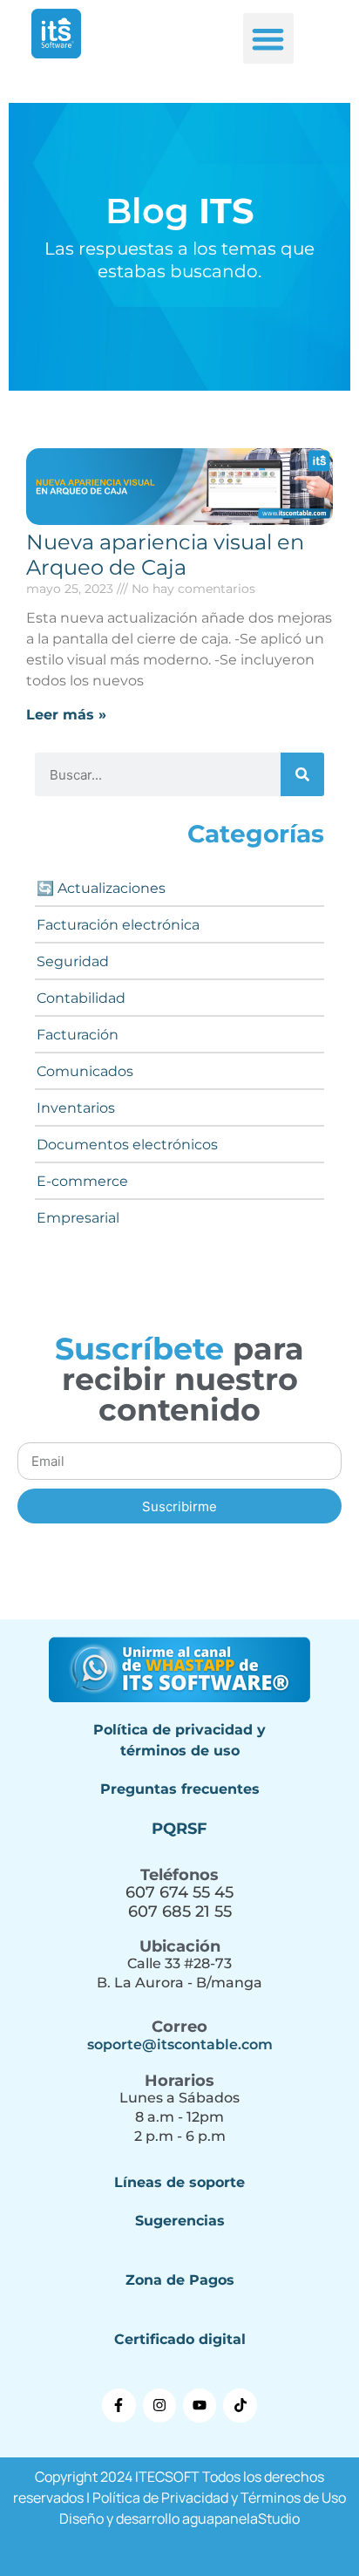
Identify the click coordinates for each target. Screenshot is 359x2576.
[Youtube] (200, 2405)
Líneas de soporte (179, 2182)
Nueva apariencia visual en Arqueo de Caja (165, 555)
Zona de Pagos (180, 2280)
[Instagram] (159, 2405)
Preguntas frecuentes (180, 1789)
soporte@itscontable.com (180, 2044)
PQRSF (179, 1829)
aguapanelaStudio (241, 2518)
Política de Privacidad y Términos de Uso (219, 2498)
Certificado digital (180, 2339)
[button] (269, 39)
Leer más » (66, 715)
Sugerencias (180, 2221)
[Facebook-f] (119, 2405)
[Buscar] (302, 774)
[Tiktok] (240, 2405)
